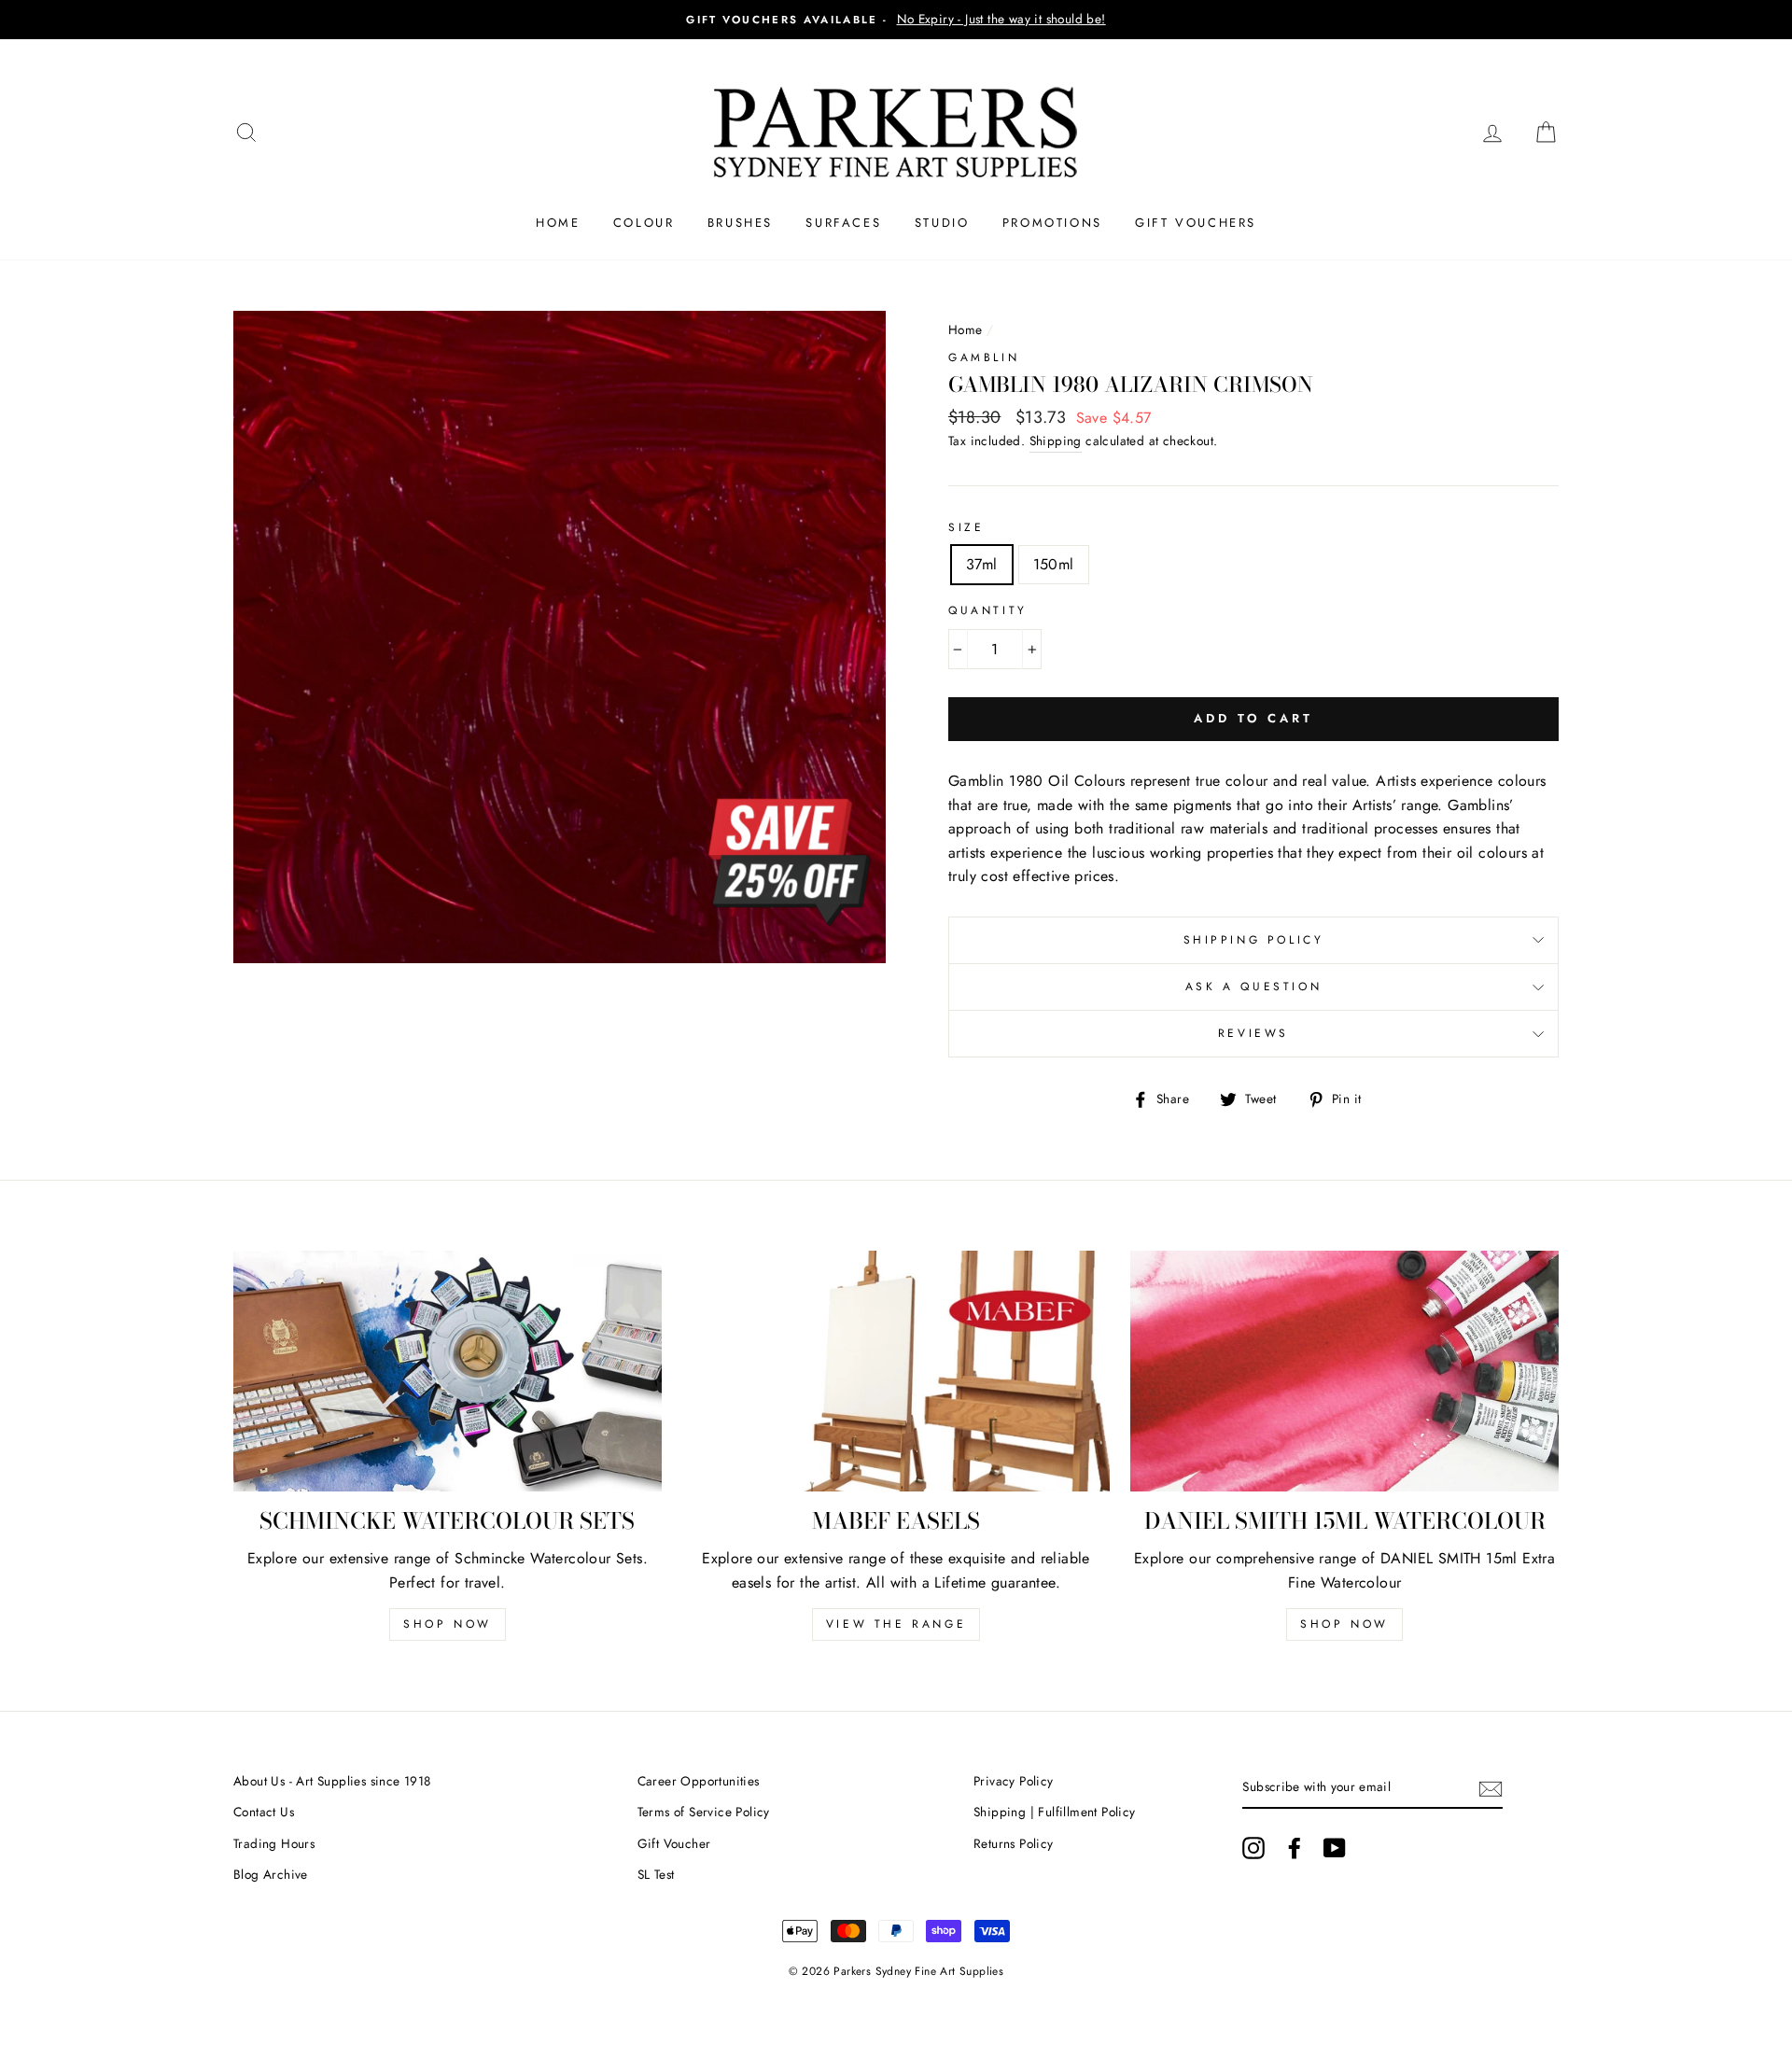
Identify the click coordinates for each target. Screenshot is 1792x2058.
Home (558, 223)
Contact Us (264, 1812)
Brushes (740, 223)
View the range (896, 1624)
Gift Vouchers (1196, 223)
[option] (896, 20)
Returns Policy (1014, 1843)
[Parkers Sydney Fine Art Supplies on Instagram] (1253, 1848)
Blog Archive (271, 1874)
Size (966, 527)
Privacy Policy (1014, 1781)
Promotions (1052, 223)
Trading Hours (274, 1843)
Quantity (988, 610)
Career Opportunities (699, 1781)
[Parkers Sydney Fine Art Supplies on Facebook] (1295, 1848)
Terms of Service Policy (704, 1812)
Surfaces (843, 223)
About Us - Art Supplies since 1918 (332, 1781)
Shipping (1056, 441)
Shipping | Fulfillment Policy (1055, 1812)
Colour (644, 223)
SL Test (656, 1874)
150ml (1054, 564)
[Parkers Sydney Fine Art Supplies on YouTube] (1335, 1848)
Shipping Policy (1254, 940)
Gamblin (984, 357)
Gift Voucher (674, 1843)
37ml (982, 564)
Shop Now (448, 1624)
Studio (942, 223)
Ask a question (1253, 987)
